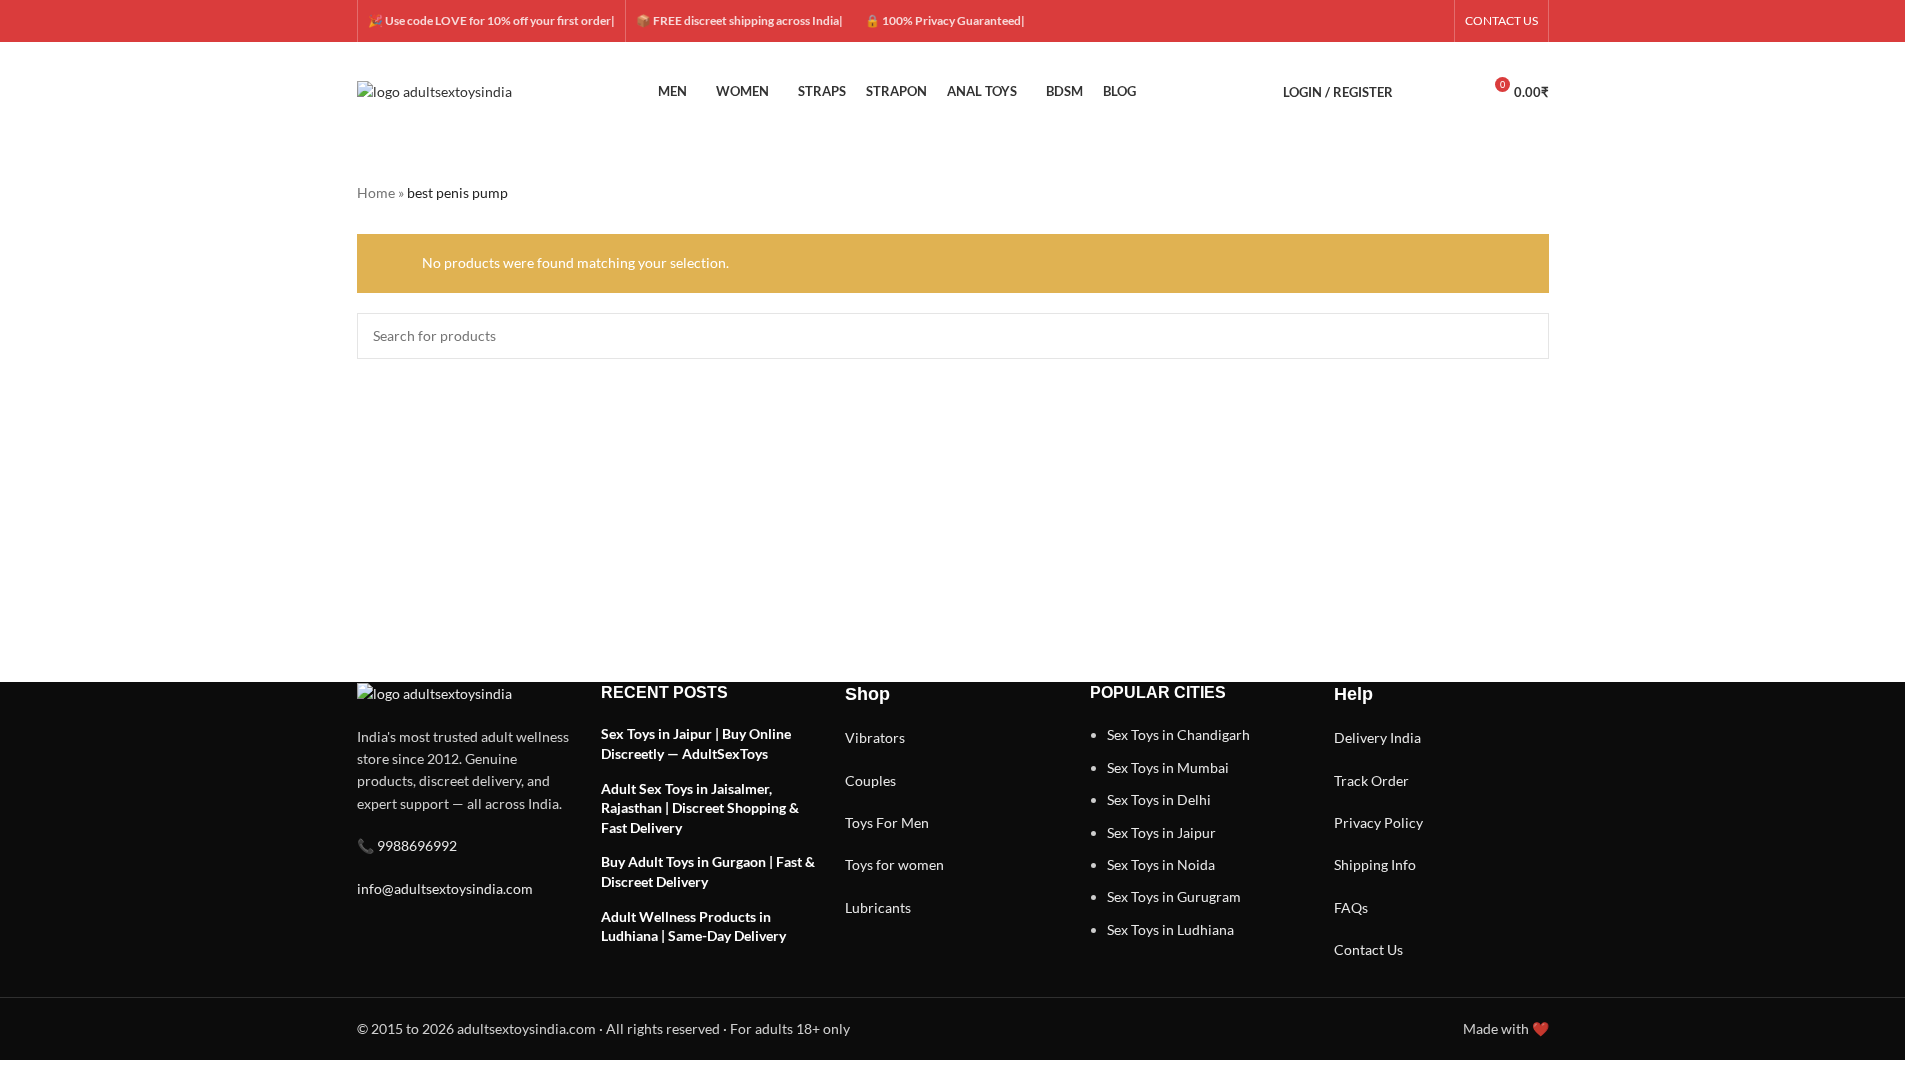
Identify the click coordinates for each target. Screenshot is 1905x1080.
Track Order (1371, 780)
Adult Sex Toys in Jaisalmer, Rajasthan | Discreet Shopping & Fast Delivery (700, 808)
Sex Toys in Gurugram (1174, 896)
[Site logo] (434, 90)
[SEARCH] (1526, 336)
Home (376, 192)
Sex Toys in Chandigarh (1178, 734)
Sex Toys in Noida (1161, 864)
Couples (870, 780)
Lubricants (878, 907)
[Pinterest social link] (1432, 21)
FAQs (1351, 907)
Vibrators (875, 737)
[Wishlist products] (1457, 92)
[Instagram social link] (1384, 21)
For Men (902, 822)
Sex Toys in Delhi (1159, 799)
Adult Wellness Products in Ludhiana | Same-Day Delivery (693, 926)
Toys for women (894, 864)
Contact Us (1368, 949)
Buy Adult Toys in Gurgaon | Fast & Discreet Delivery (708, 871)
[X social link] (1360, 21)
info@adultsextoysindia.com (445, 888)
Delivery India (1377, 737)
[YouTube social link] (1408, 21)
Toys (859, 822)
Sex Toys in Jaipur (1161, 832)
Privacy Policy (1378, 822)
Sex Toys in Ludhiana (1170, 929)
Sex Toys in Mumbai (1168, 767)
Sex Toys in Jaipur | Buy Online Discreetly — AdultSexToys (696, 743)
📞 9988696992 (407, 845)
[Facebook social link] (1336, 21)
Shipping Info (1375, 864)
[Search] (1421, 92)
